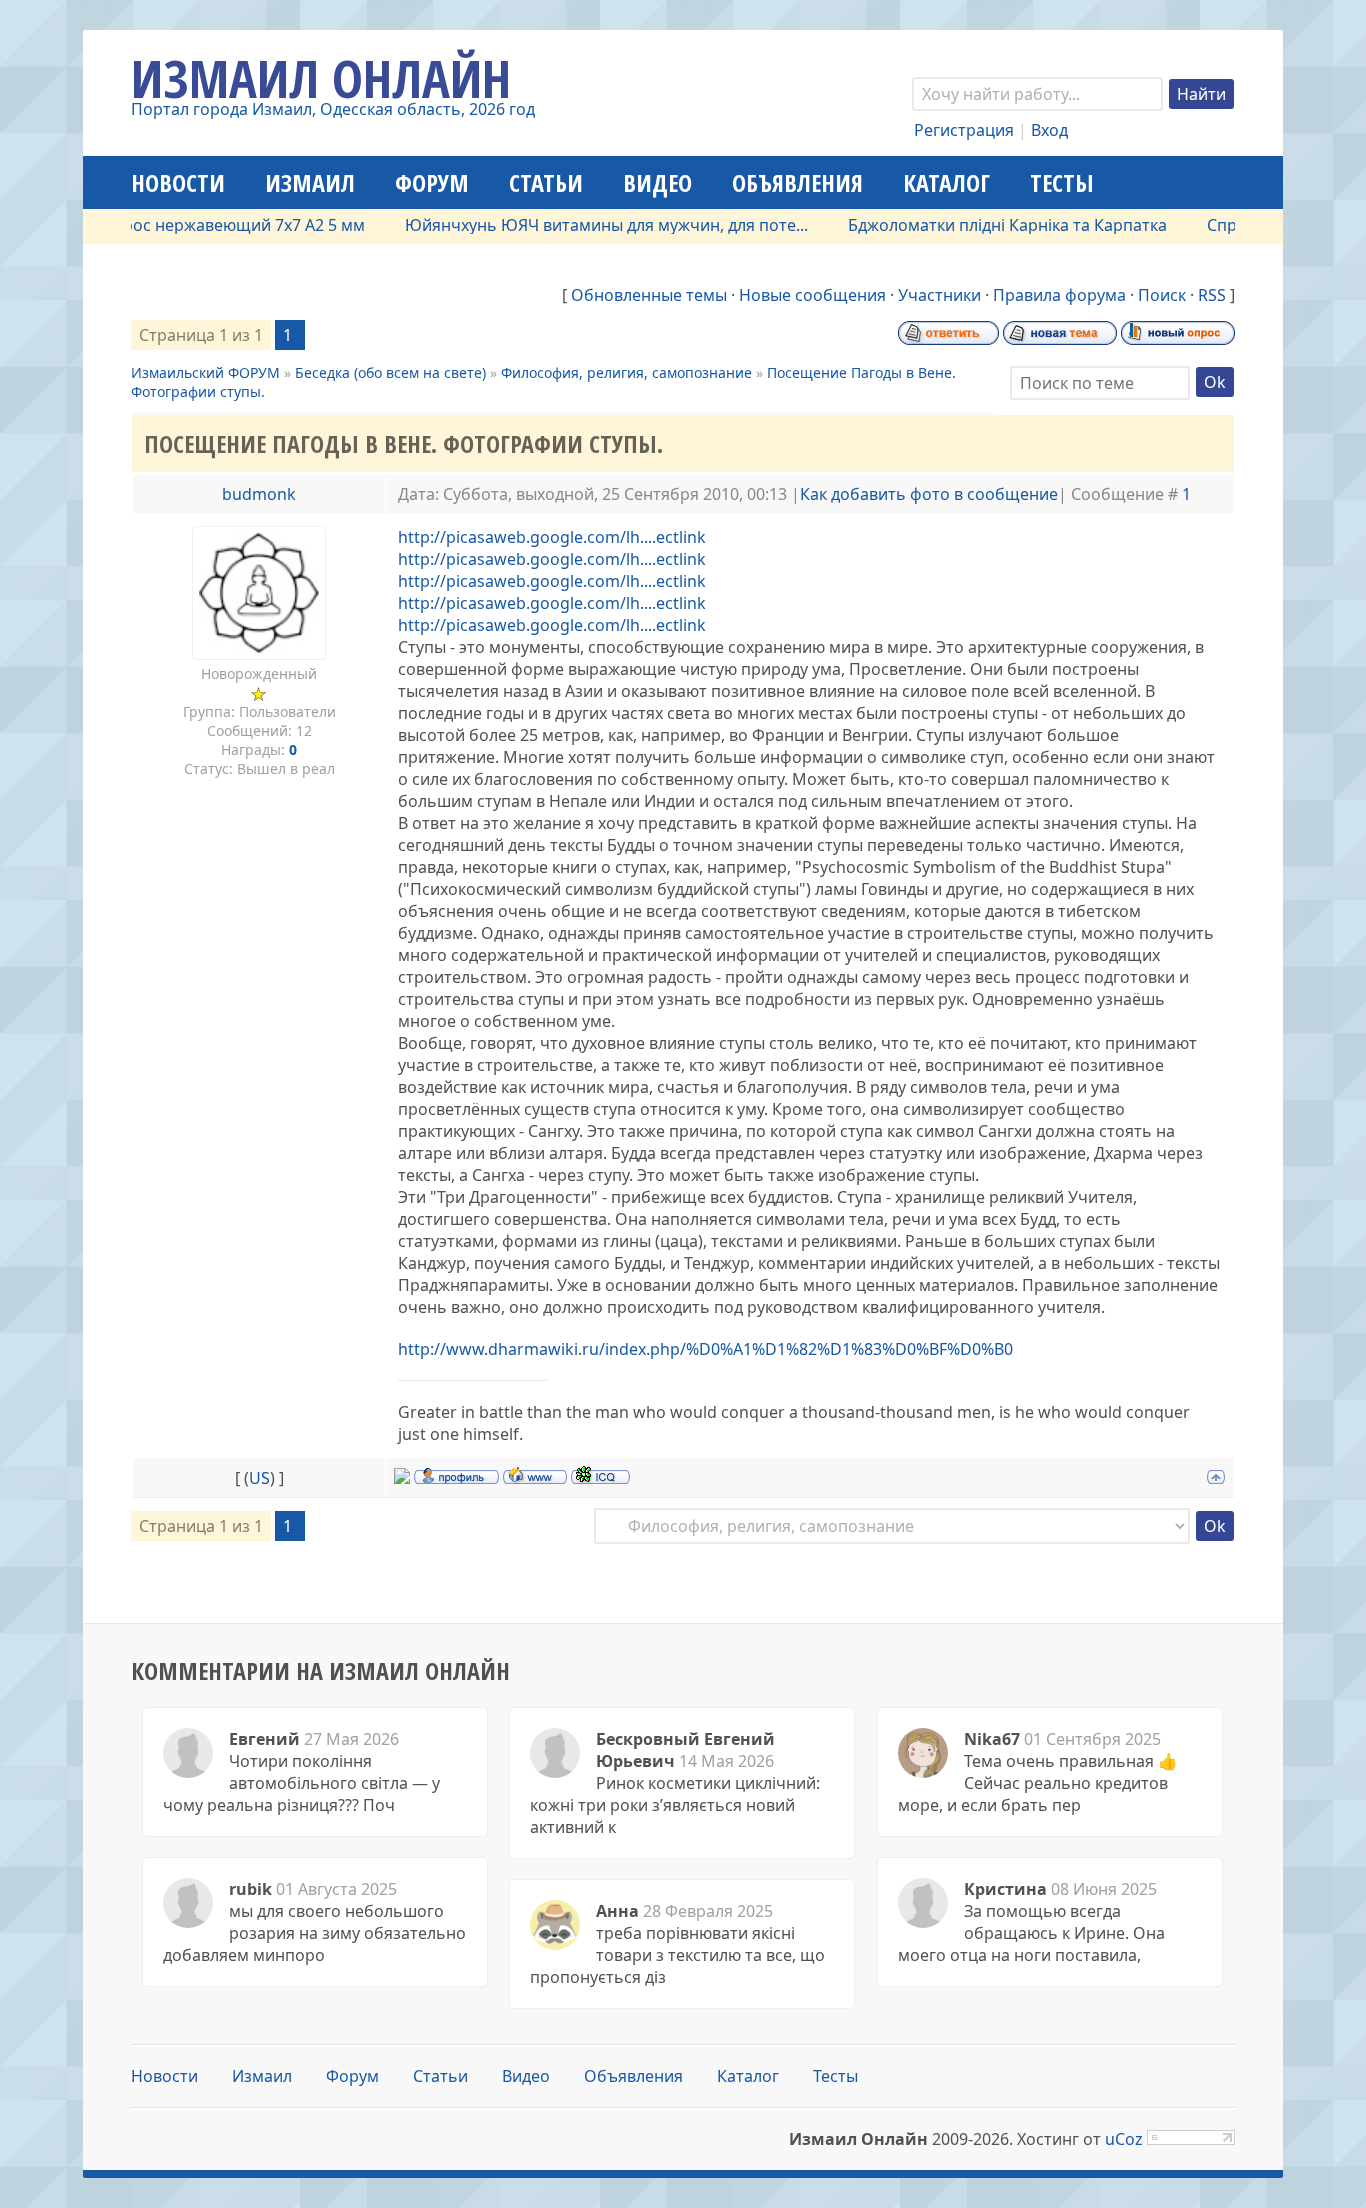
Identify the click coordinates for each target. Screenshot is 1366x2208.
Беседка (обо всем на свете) (390, 372)
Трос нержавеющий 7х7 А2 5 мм (205, 225)
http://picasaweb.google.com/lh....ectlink (552, 537)
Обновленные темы (649, 295)
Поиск (1162, 295)
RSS (1212, 295)
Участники (939, 295)
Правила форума (1059, 295)
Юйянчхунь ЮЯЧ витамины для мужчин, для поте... (571, 225)
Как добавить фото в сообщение (929, 494)
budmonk (259, 494)
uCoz (1124, 2139)
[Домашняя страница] (535, 1475)
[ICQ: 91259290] (600, 1475)
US (259, 1478)
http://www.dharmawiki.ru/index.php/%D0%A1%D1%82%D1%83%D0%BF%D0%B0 (705, 1349)
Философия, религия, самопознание (626, 372)
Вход (1049, 130)
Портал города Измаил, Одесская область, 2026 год (333, 109)
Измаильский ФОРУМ (205, 372)
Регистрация (964, 130)
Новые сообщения (812, 295)
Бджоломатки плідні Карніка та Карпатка (972, 225)
